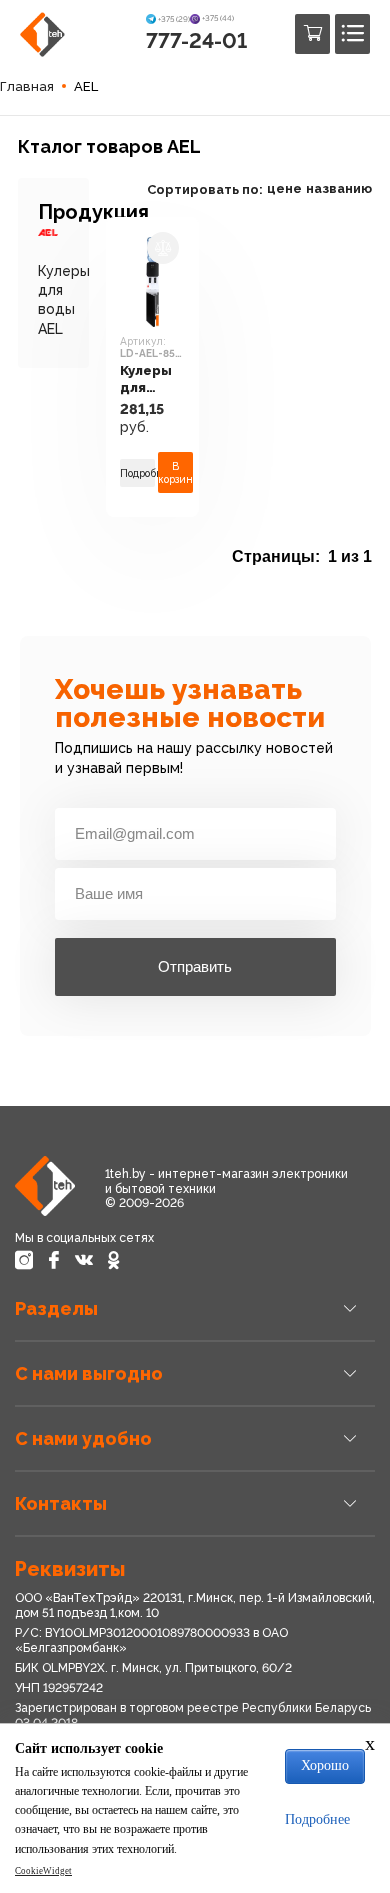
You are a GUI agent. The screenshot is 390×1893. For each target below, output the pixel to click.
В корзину (175, 472)
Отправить (195, 966)
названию (339, 188)
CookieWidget (43, 1871)
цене (284, 188)
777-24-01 (196, 40)
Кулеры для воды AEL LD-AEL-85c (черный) (152, 379)
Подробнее (137, 473)
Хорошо (325, 1765)
